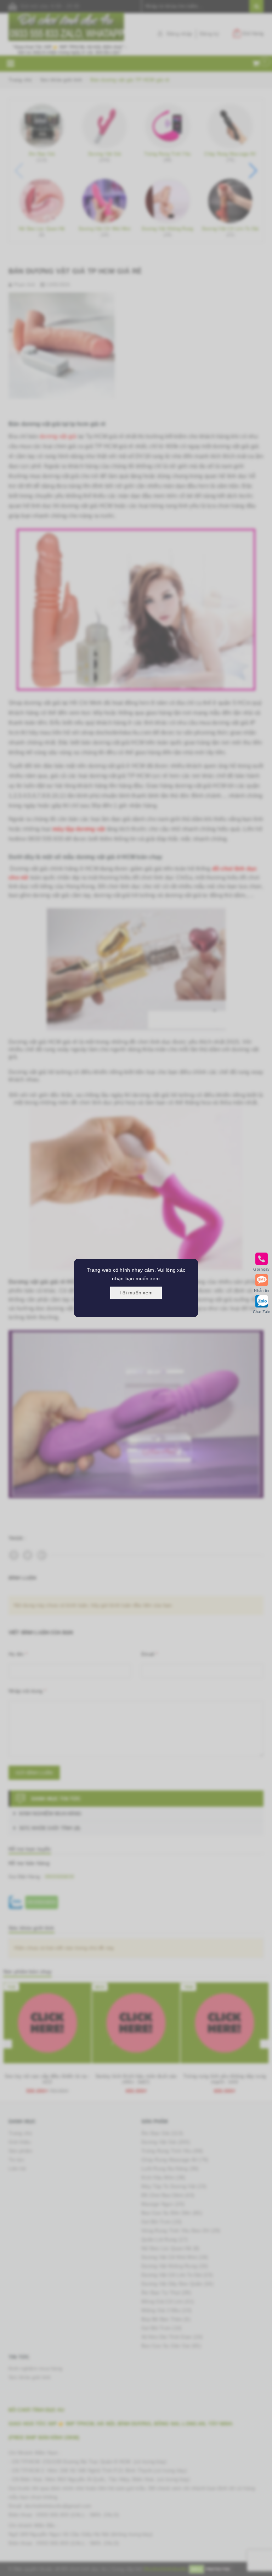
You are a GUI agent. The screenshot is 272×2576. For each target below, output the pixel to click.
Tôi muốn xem (136, 1293)
